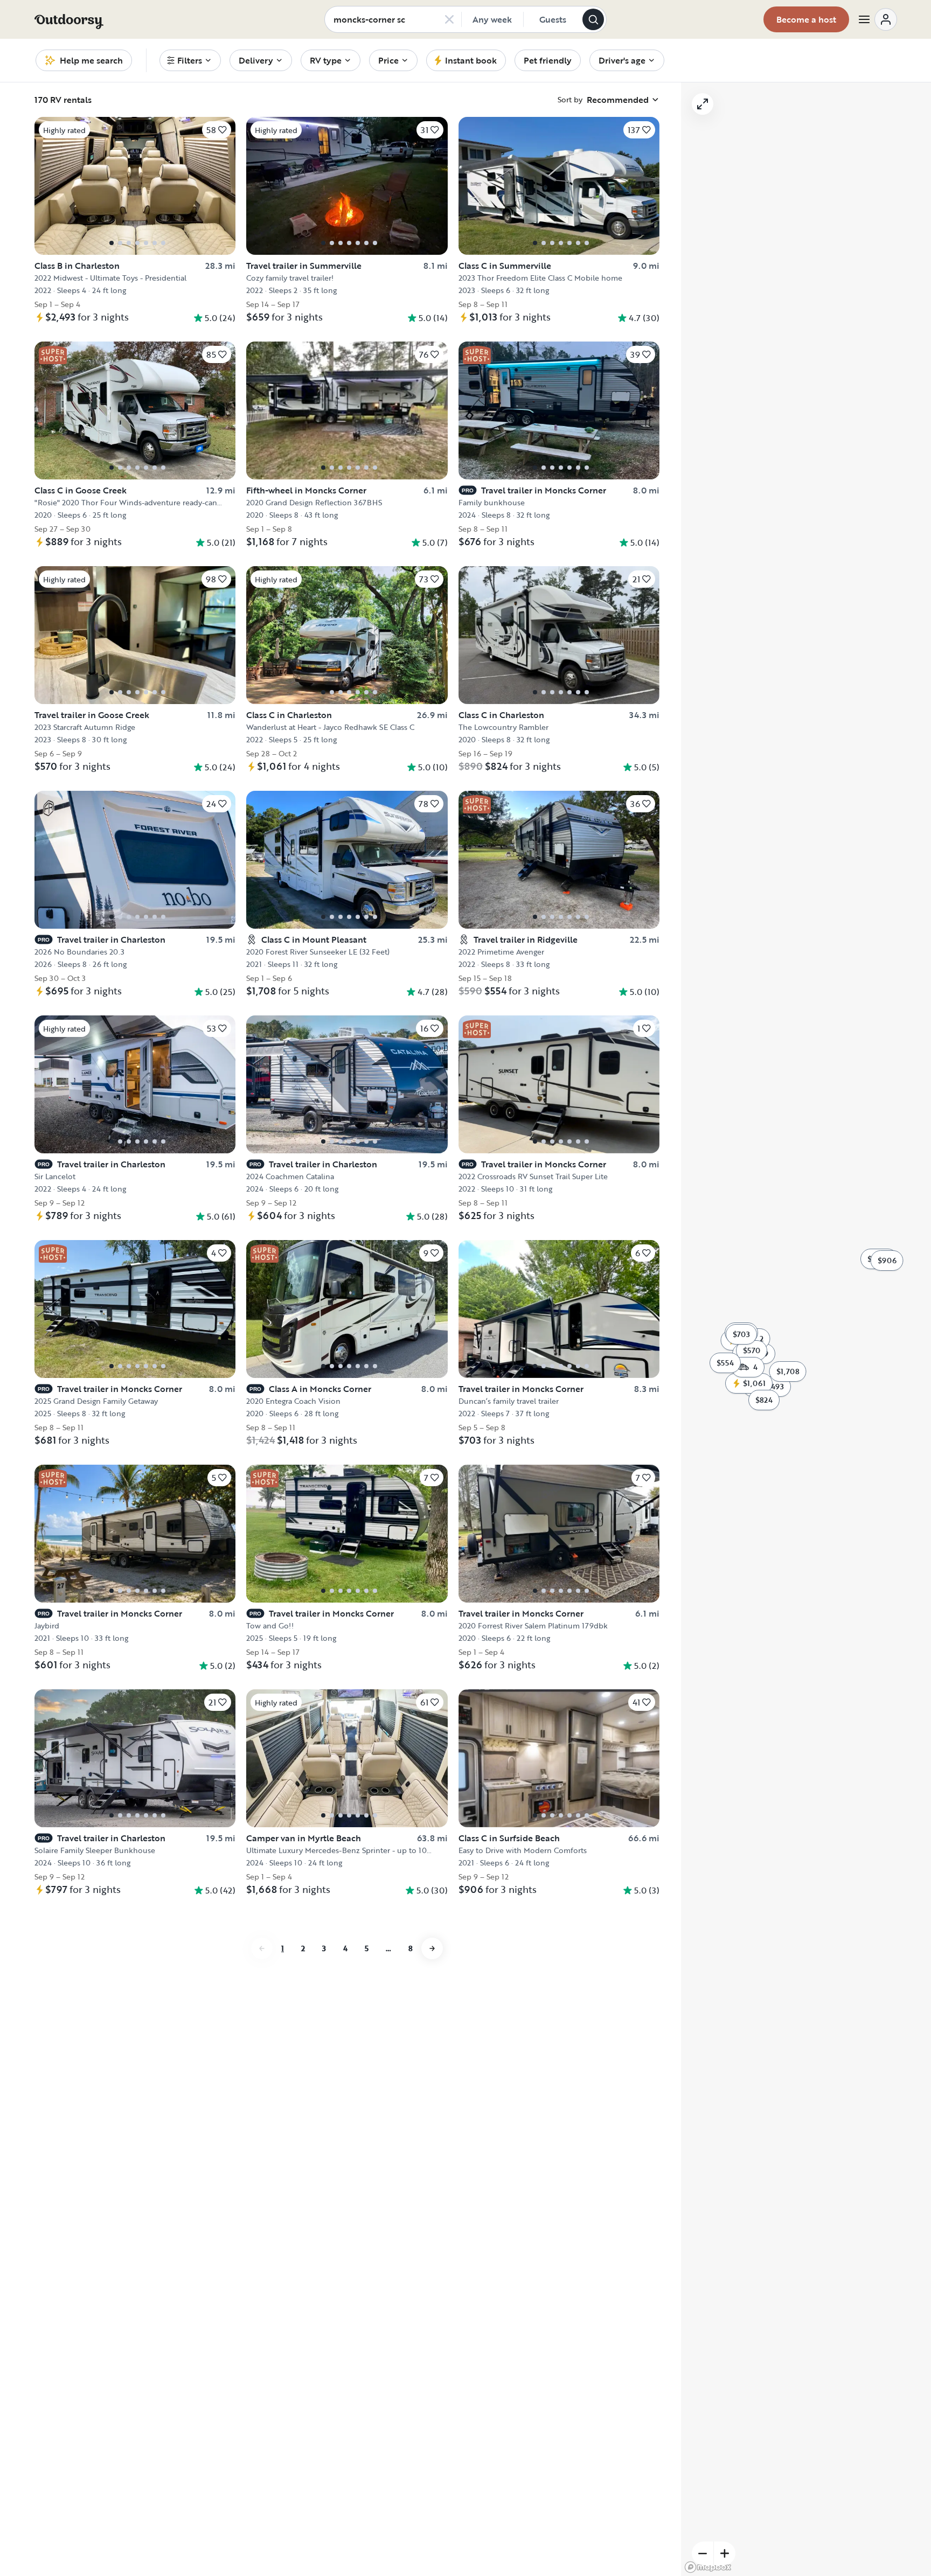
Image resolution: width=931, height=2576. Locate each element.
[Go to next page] (432, 1948)
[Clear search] (449, 19)
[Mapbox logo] (708, 2567)
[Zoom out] (703, 2553)
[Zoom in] (725, 2553)
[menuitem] (190, 60)
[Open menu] (877, 19)
